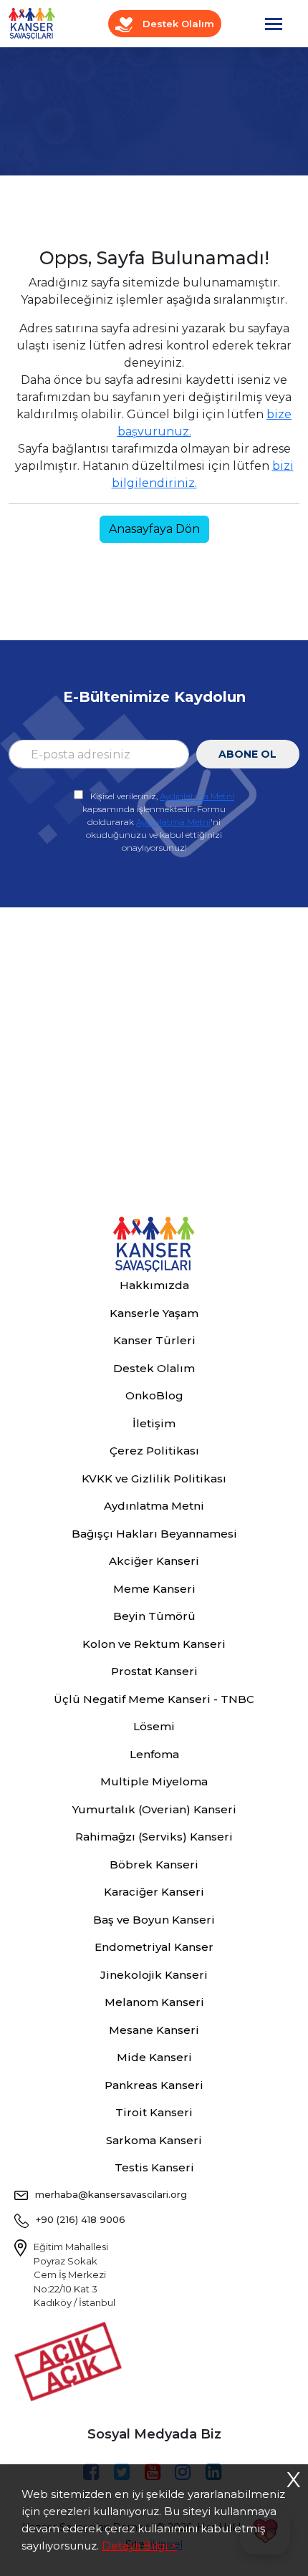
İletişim (154, 1423)
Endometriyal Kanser (154, 1947)
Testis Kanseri (154, 2167)
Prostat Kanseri (154, 1671)
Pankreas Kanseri (154, 2085)
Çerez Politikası (154, 1451)
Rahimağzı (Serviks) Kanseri (154, 1837)
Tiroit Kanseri (154, 2112)
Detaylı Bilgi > (139, 2546)
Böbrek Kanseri (154, 1865)
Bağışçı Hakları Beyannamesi (154, 1534)
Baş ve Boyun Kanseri (154, 1920)
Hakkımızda (154, 1285)
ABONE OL (247, 754)
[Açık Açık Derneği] (72, 2360)
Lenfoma (154, 1754)
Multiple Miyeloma (154, 1781)
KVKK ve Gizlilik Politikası (154, 1478)
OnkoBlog (154, 1395)
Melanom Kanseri (154, 2002)
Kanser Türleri (154, 1340)
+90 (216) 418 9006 (81, 2219)
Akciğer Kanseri (154, 1561)
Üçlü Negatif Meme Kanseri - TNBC (154, 1699)
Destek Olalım (177, 24)
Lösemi (154, 1726)
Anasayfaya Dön (154, 529)
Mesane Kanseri (154, 2030)
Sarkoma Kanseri (154, 2140)
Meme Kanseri (154, 1589)
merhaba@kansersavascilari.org (111, 2194)
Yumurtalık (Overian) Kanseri (154, 1809)
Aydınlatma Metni (197, 796)
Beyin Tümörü (154, 1616)
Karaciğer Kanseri (154, 1892)
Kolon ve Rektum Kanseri (154, 1644)
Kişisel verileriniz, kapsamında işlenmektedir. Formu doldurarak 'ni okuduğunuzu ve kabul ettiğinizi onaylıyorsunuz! (158, 822)
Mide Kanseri (154, 2057)
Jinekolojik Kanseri (154, 1975)
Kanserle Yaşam (154, 1313)
